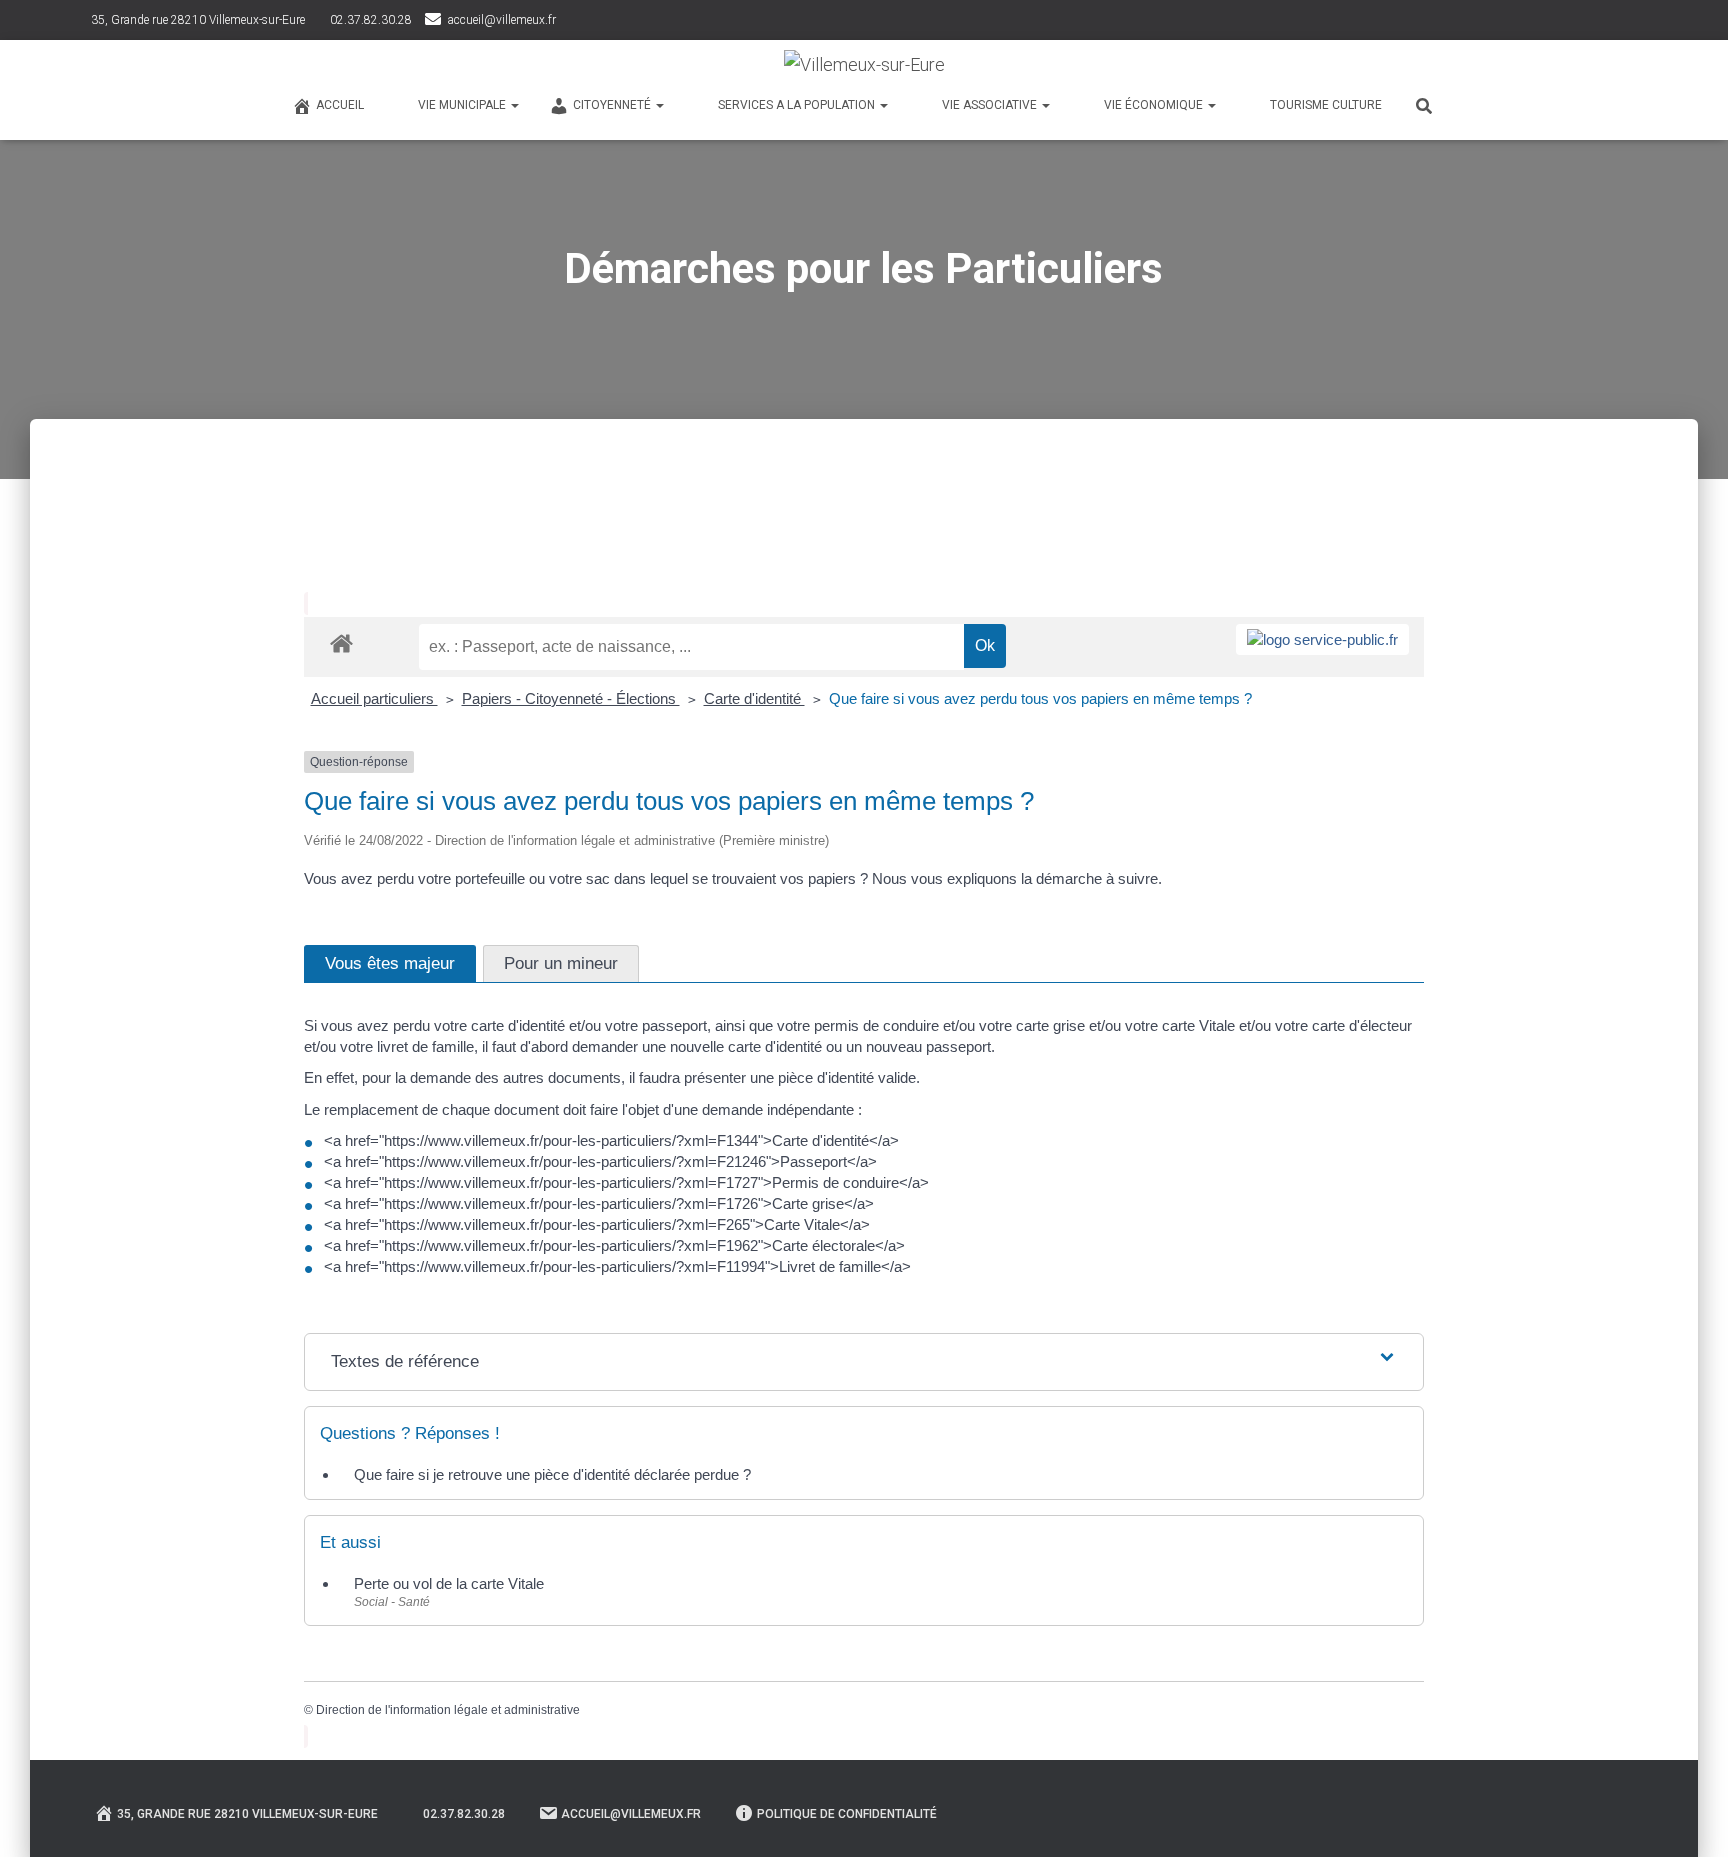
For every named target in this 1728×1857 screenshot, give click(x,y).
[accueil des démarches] (341, 642)
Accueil (340, 105)
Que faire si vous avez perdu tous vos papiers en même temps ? (1040, 698)
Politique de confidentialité (847, 1814)
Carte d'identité (754, 698)
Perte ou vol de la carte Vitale (449, 1583)
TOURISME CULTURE (1326, 105)
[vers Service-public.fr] (1322, 639)
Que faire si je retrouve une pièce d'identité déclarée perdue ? (552, 1474)
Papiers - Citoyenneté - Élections (571, 698)
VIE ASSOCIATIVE (991, 105)
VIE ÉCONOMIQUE (1155, 105)
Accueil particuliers (374, 698)
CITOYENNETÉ (613, 105)
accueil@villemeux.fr (502, 20)
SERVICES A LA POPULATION (798, 105)
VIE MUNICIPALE (463, 105)
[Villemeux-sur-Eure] (864, 65)
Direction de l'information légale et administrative (448, 1710)
